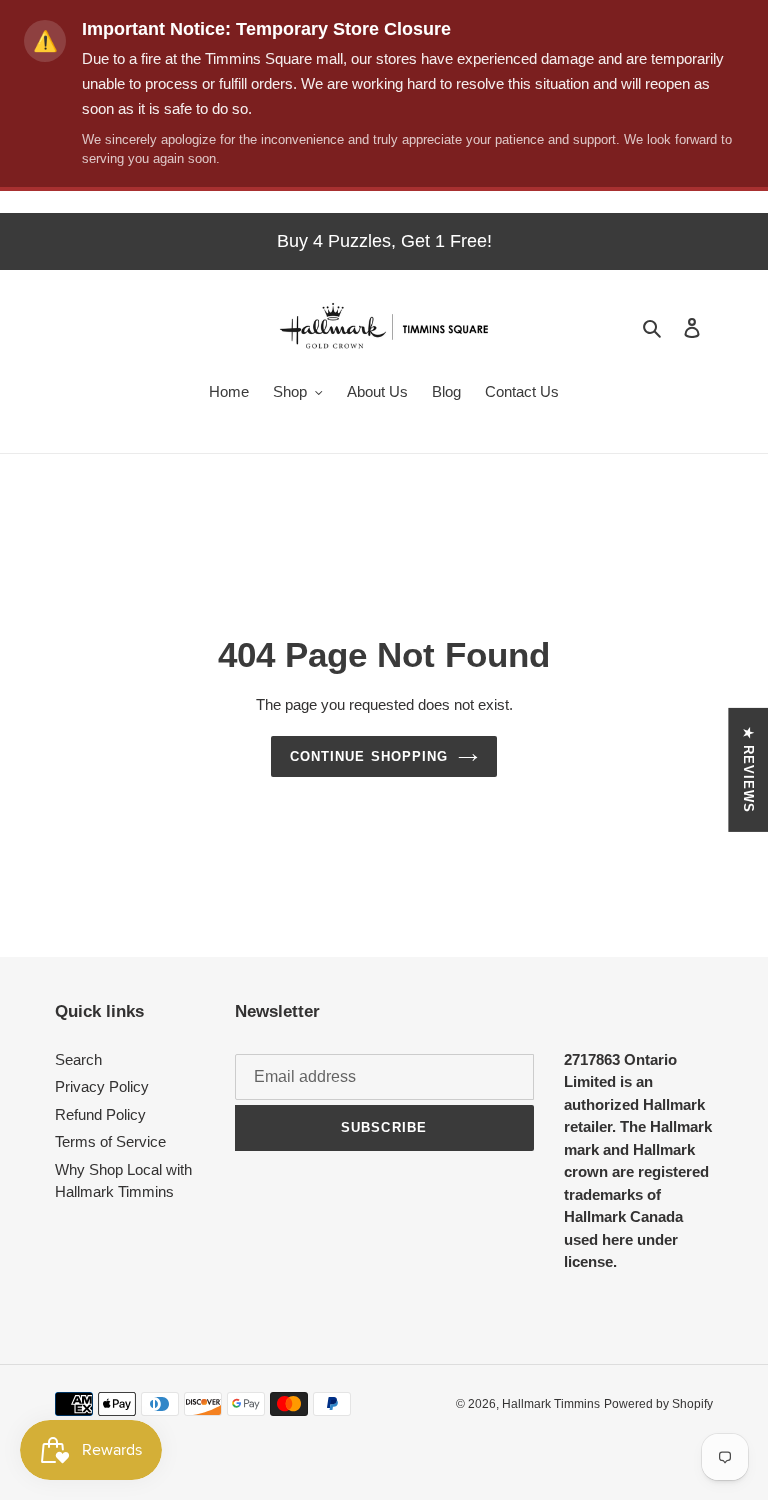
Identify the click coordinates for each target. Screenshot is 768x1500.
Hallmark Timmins (551, 1404)
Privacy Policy (102, 1086)
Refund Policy (100, 1114)
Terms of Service (110, 1141)
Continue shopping (369, 756)
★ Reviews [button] (748, 770)
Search (78, 1059)
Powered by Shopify (658, 1404)
